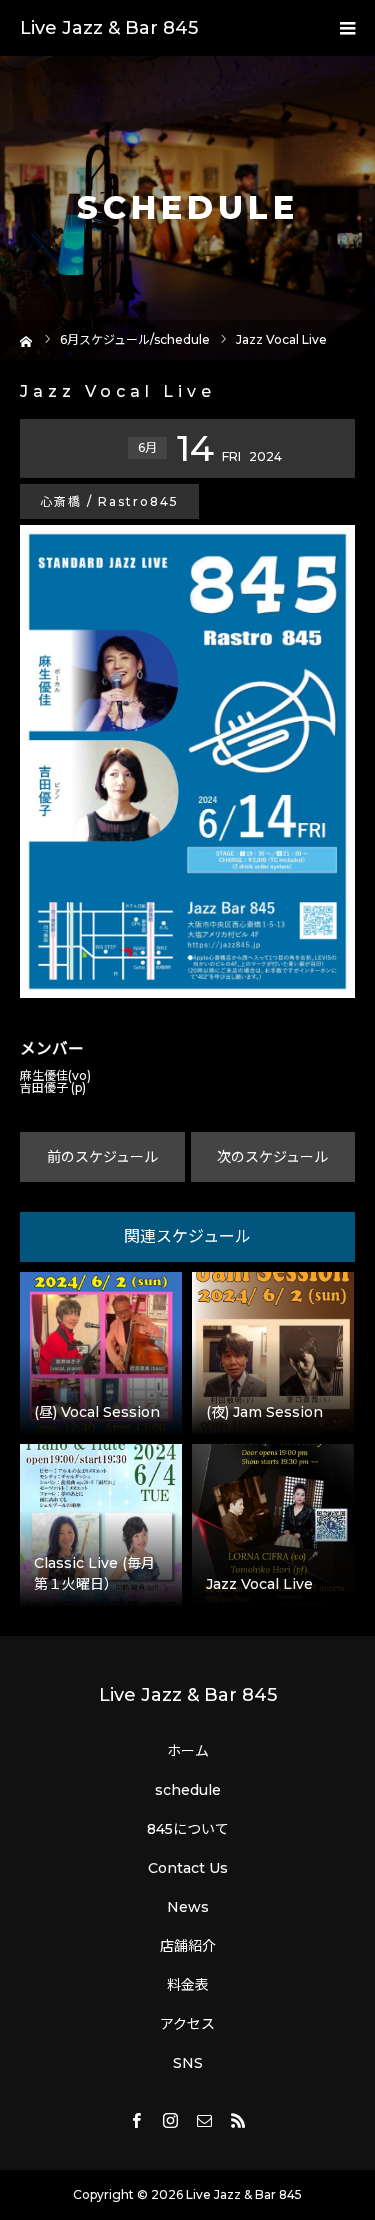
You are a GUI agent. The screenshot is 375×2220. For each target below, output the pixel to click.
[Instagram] (171, 2120)
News (188, 1907)
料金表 (188, 1985)
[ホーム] (26, 339)
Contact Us (188, 1868)
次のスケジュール (272, 1157)
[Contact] (205, 2120)
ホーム (188, 1751)
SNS (188, 2063)
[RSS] (239, 2120)
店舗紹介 (188, 1946)
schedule (188, 1790)
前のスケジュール (102, 1157)
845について (188, 1829)
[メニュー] (347, 28)
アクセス (187, 2024)
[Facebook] (137, 2120)
